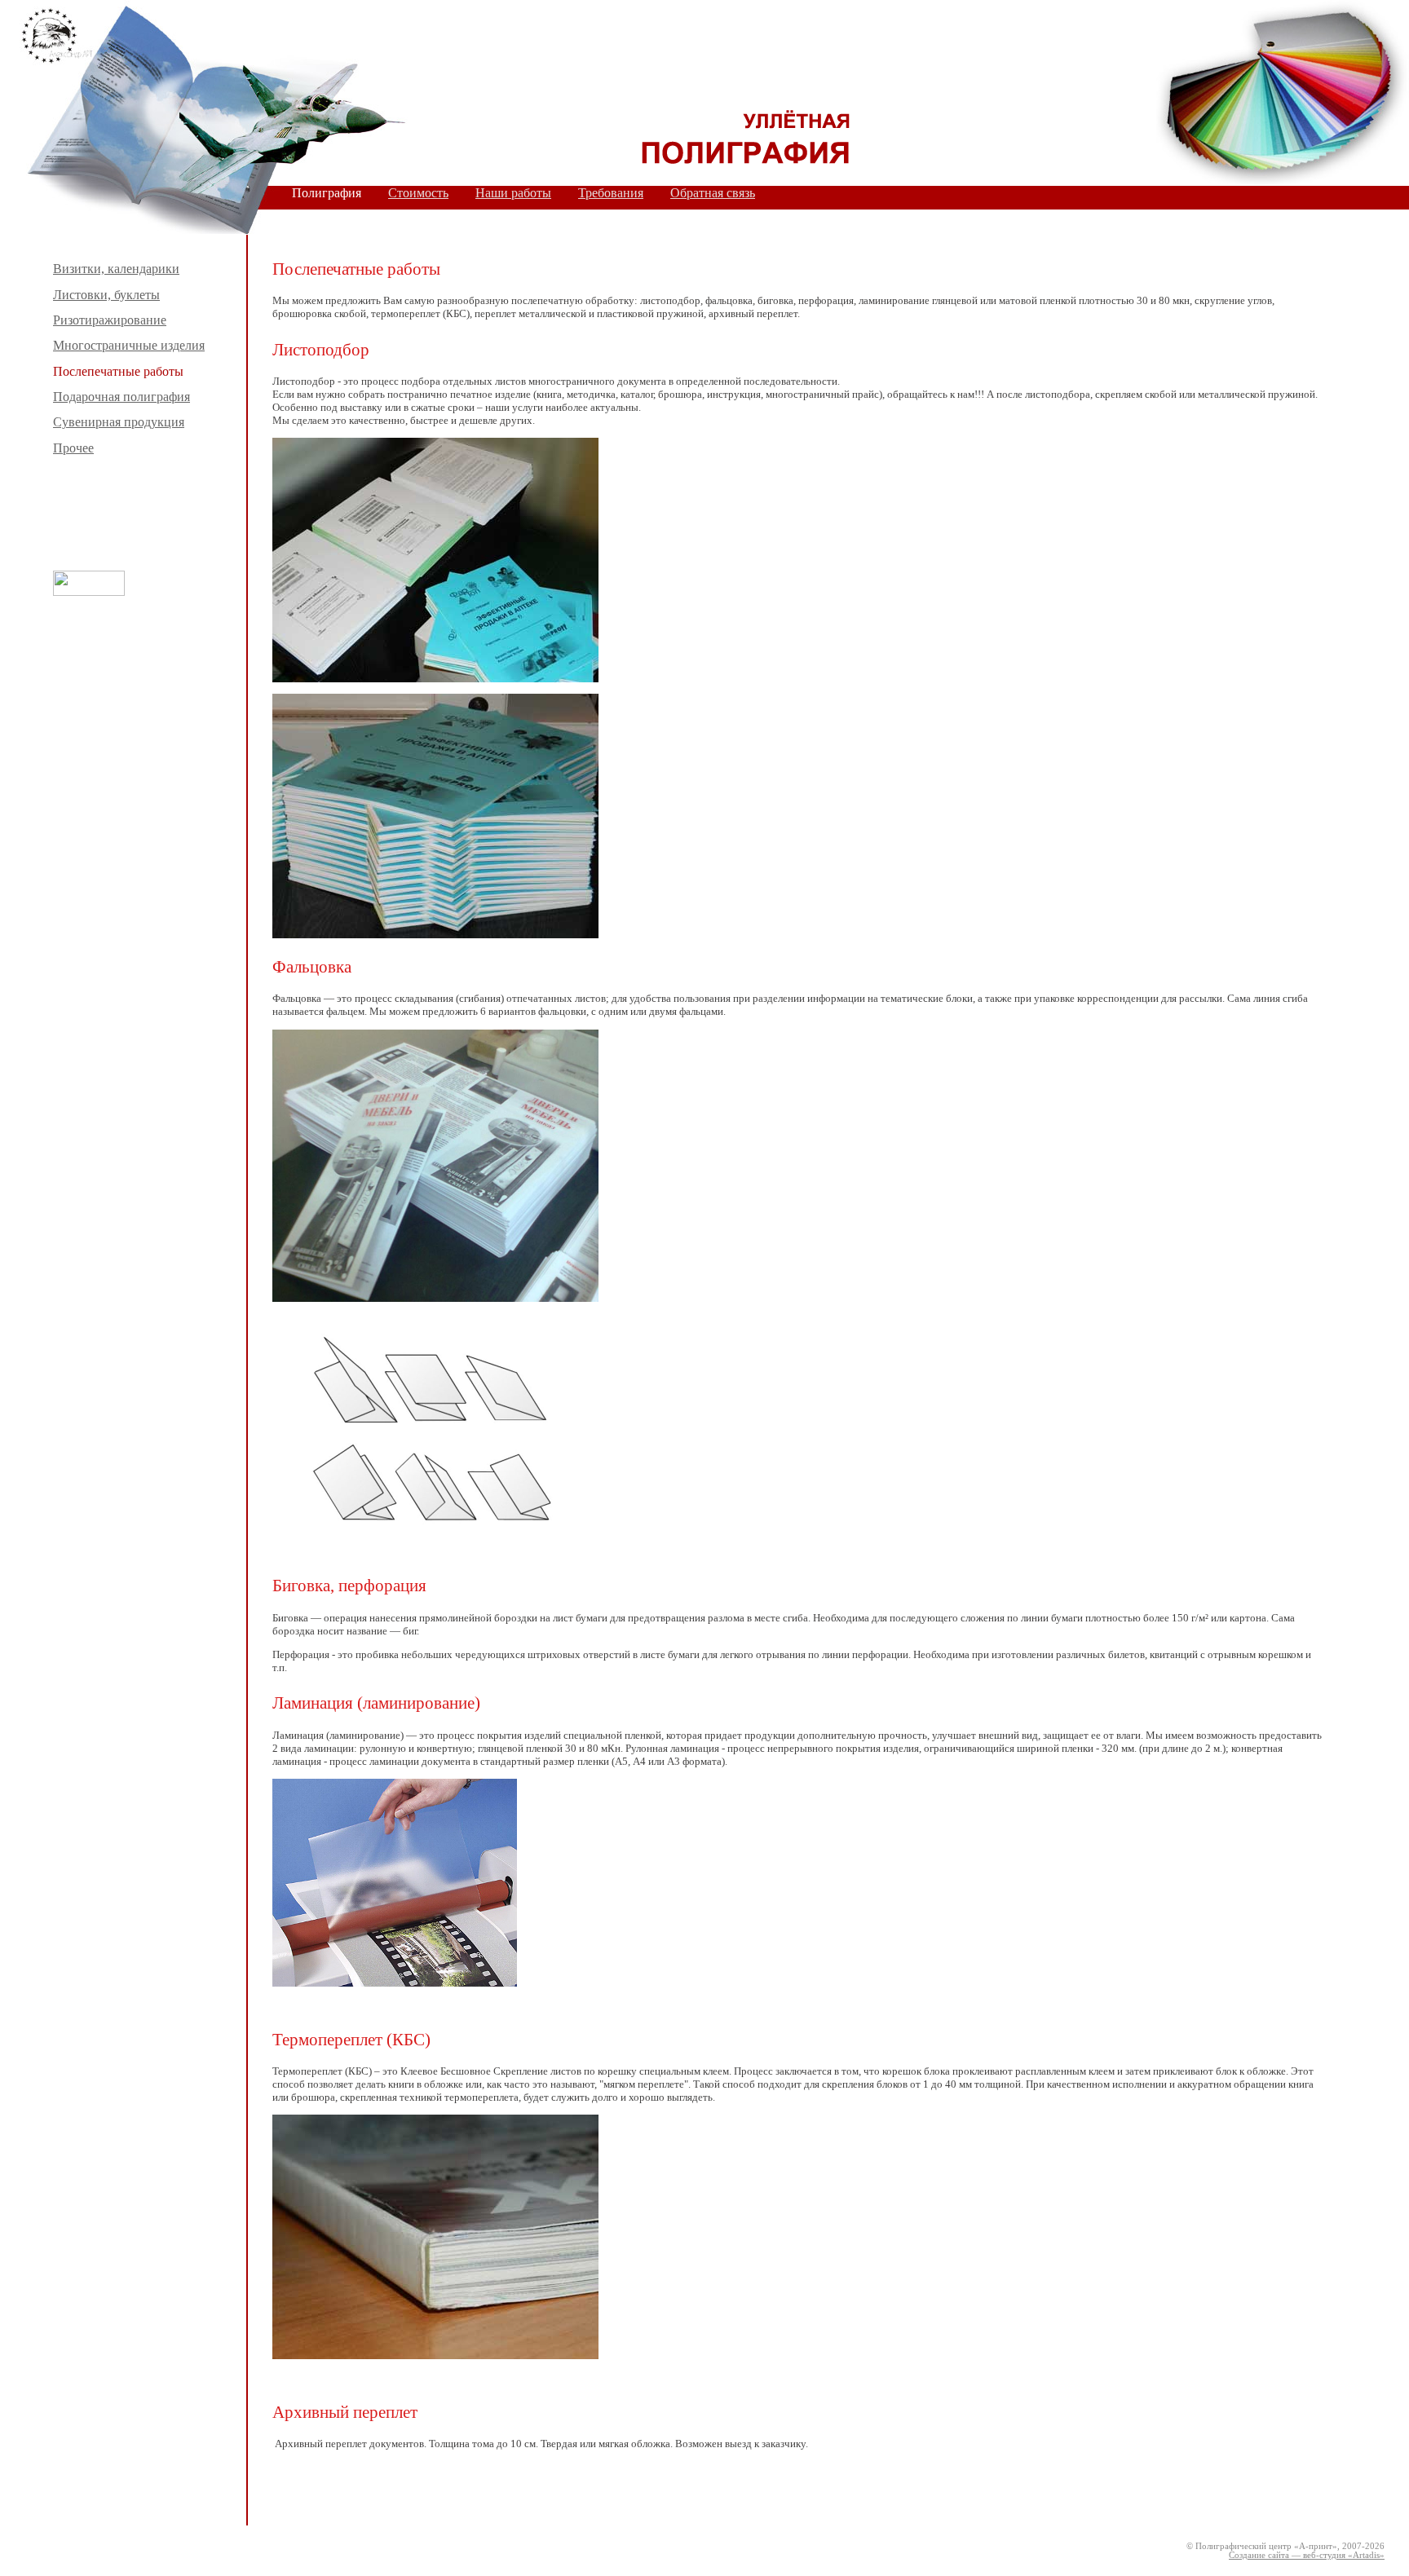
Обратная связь (713, 193)
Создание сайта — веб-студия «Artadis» (1307, 2555)
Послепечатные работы (118, 371)
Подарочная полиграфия (121, 397)
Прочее (73, 448)
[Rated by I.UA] (89, 591)
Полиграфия (327, 193)
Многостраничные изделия (129, 345)
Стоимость (418, 193)
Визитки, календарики (116, 269)
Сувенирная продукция (119, 422)
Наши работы (513, 193)
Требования (611, 193)
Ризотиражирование (110, 320)
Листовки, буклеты (106, 295)
